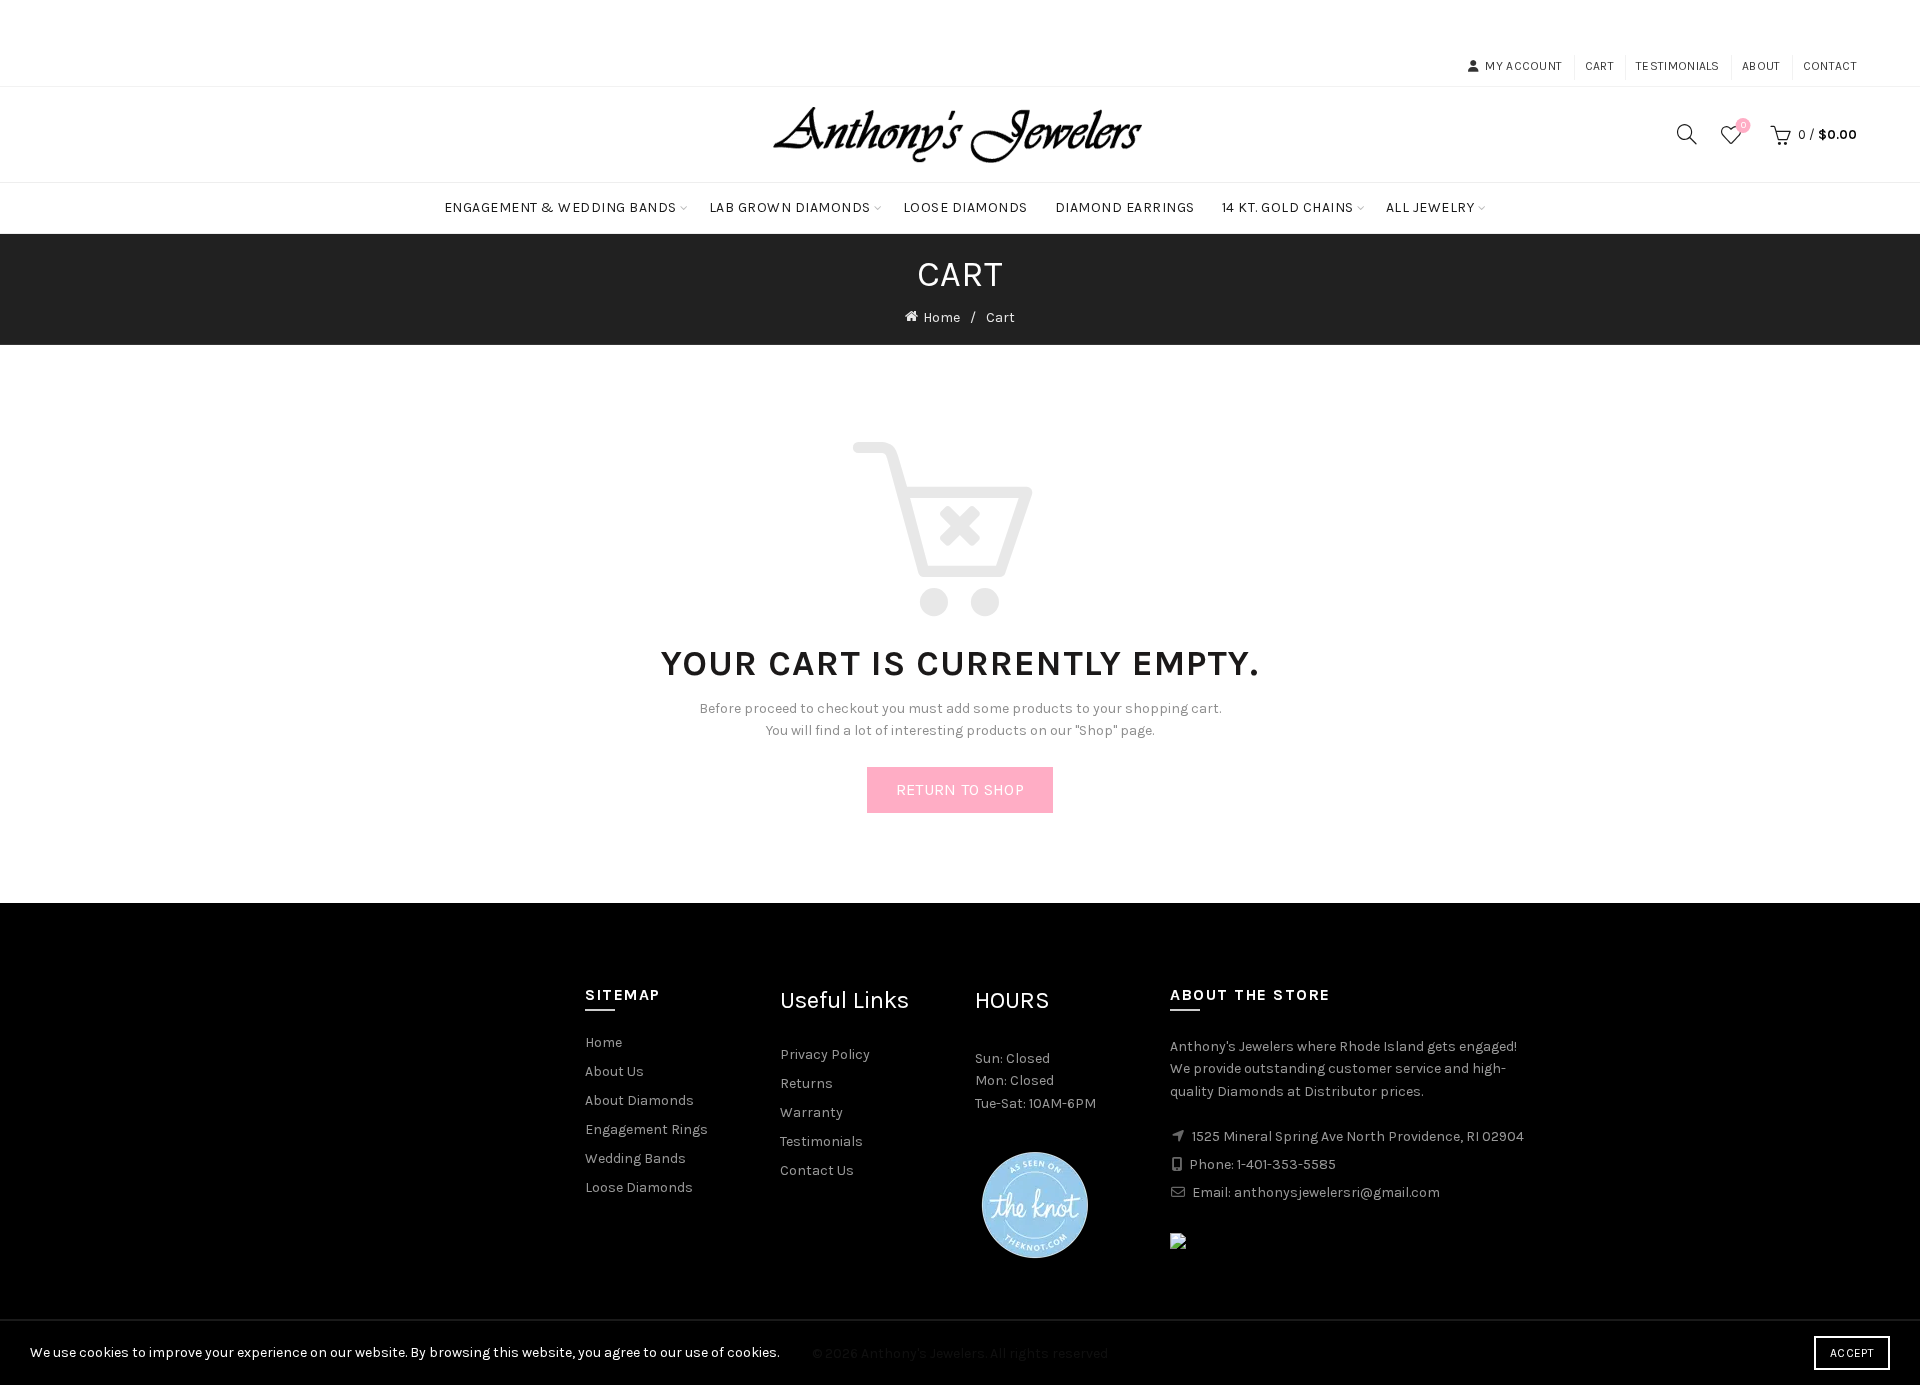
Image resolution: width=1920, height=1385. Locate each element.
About (1761, 66)
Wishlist (1743, 125)
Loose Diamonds (965, 207)
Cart (1599, 66)
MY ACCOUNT (1523, 66)
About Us (614, 1071)
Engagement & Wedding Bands (560, 207)
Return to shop (960, 789)
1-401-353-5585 (1286, 1164)
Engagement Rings (646, 1129)
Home (941, 317)
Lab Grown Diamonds (790, 207)
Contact (1830, 66)
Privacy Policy (825, 1054)
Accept (1852, 1353)
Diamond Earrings (1125, 207)
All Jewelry (1430, 207)
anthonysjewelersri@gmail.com (1337, 1192)
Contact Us (817, 1170)
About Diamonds (639, 1100)
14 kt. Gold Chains (1288, 207)
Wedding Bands (635, 1158)
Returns (806, 1083)
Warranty (811, 1112)
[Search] (1687, 134)
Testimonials (1678, 66)
